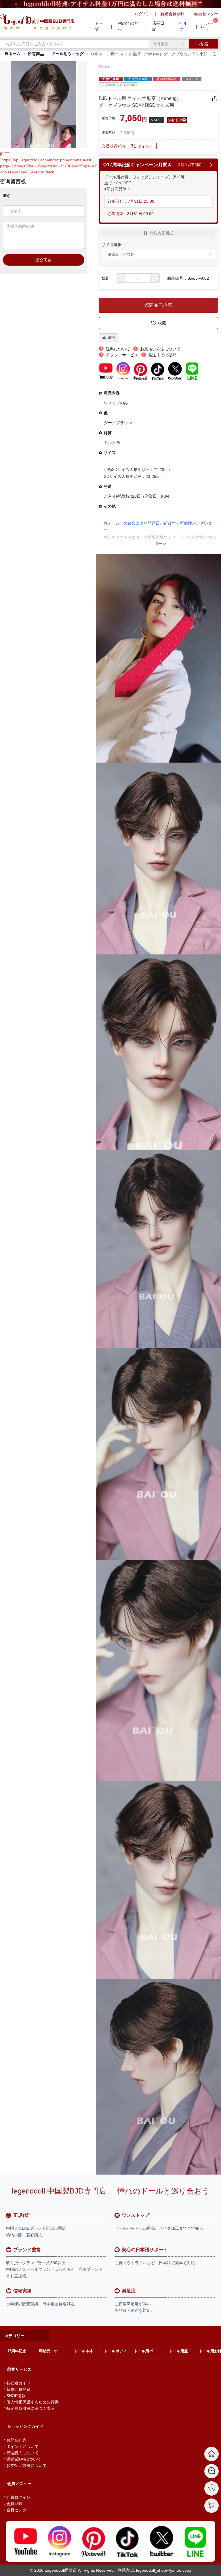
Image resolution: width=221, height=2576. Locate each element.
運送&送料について (24, 2459)
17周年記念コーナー (22, 2351)
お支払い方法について (26, 2465)
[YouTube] (26, 2541)
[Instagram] (60, 2541)
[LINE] (195, 2541)
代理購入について (22, 2453)
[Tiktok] (127, 2541)
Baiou (104, 67)
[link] (12, 54)
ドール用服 (179, 2351)
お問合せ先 (16, 2440)
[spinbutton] (138, 278)
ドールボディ (115, 2351)
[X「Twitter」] (161, 2541)
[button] (121, 278)
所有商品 (36, 54)
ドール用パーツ (147, 2351)
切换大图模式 (161, 233)
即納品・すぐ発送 (53, 2351)
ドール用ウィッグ (68, 54)
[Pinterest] (94, 2541)
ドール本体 (84, 2351)
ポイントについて (22, 2446)
